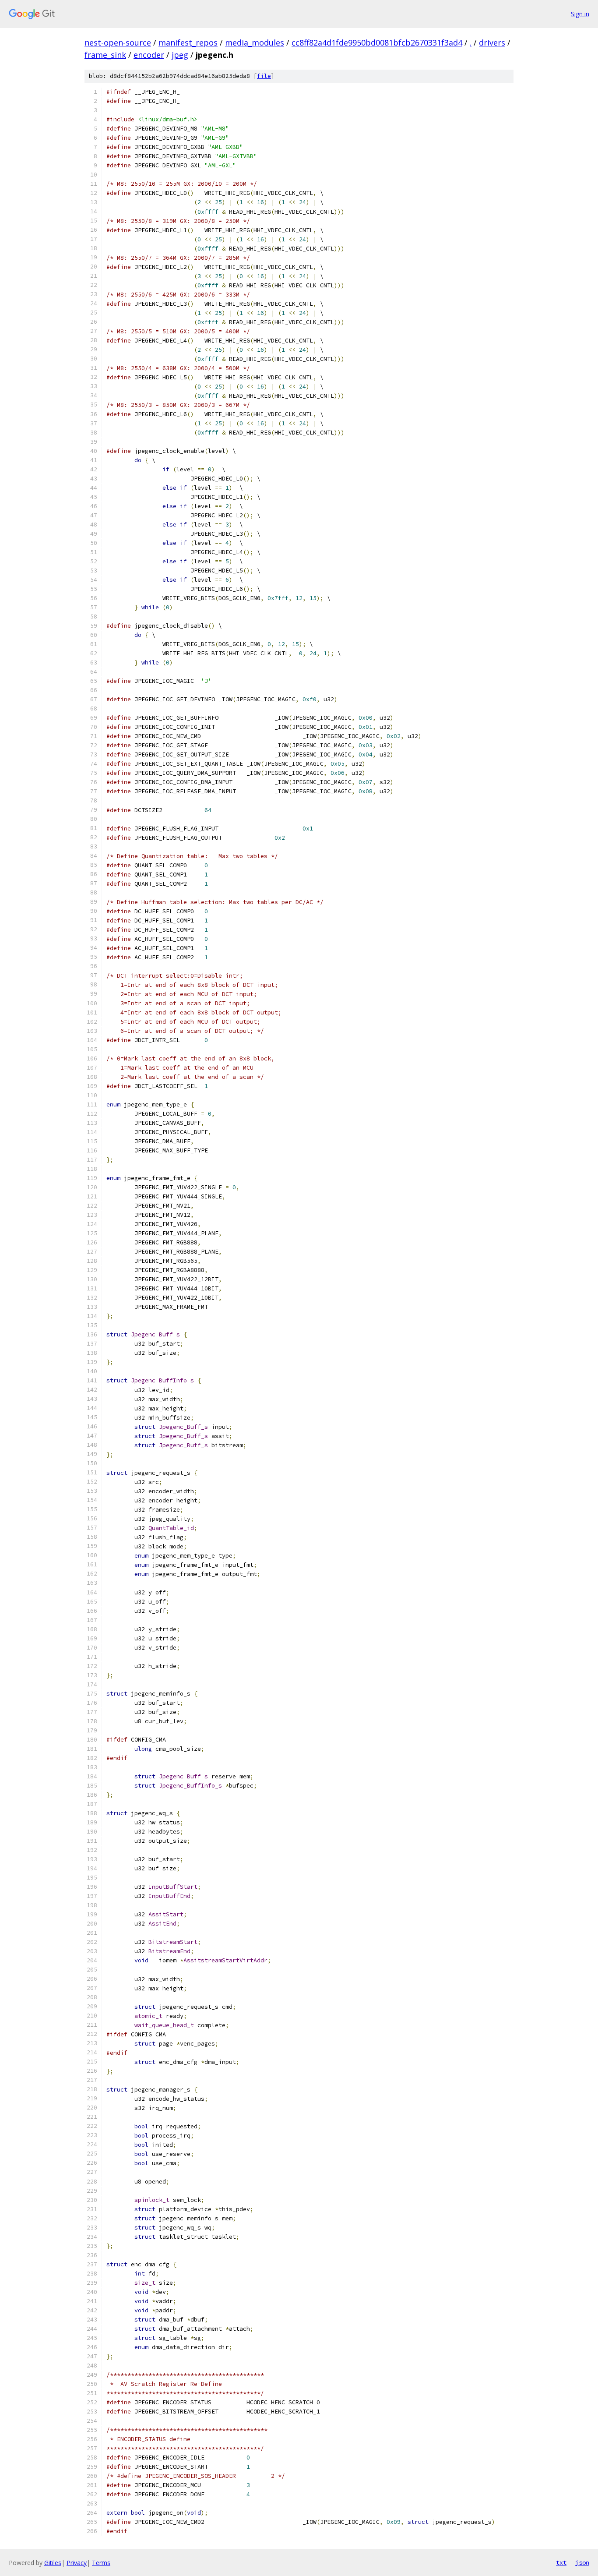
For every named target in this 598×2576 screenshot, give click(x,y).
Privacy (77, 2563)
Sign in (580, 14)
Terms (101, 2563)
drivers (492, 42)
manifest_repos (188, 42)
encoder (149, 55)
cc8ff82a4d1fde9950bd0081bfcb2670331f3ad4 (377, 42)
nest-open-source (118, 42)
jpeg (180, 55)
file (264, 76)
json (582, 2562)
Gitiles (53, 2563)
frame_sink (105, 55)
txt (561, 2562)
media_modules (255, 42)
